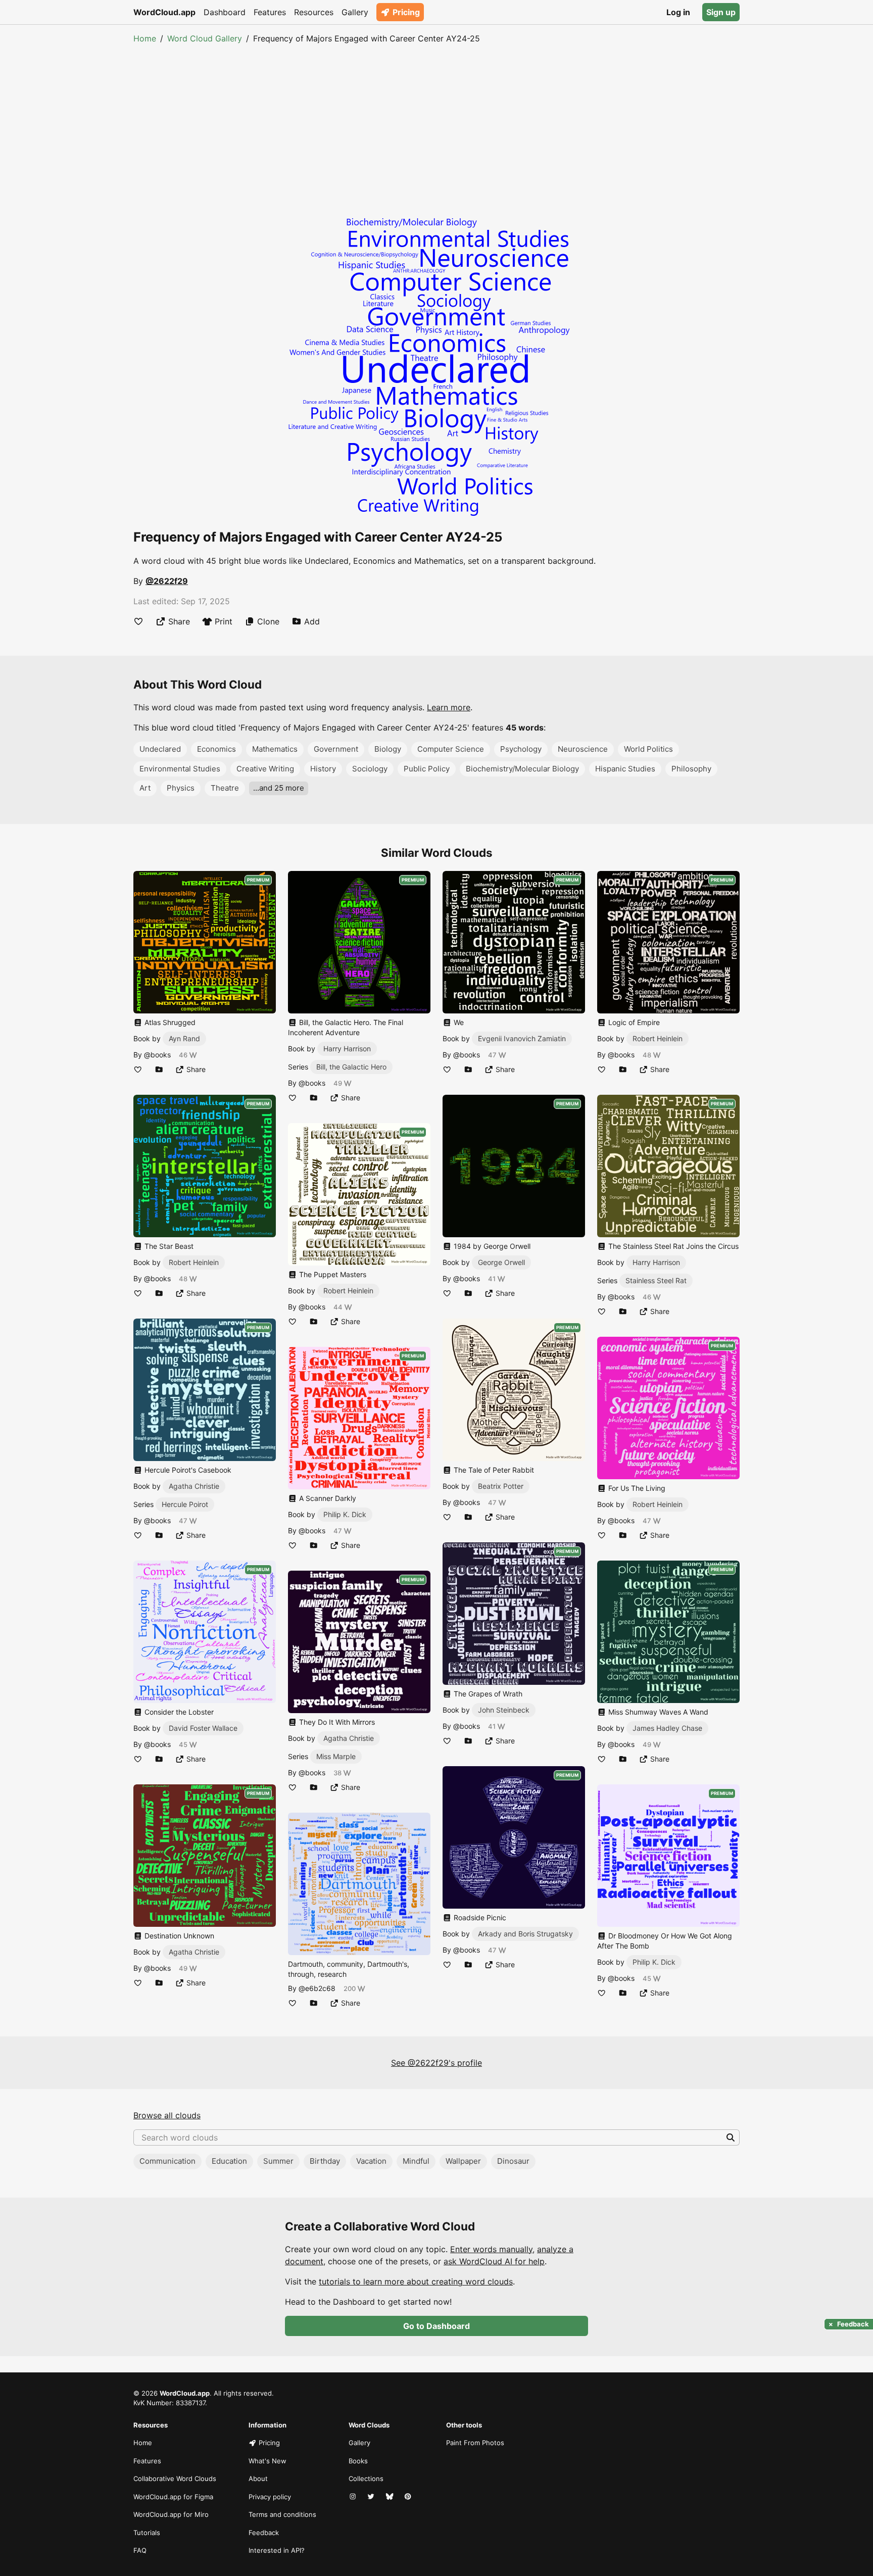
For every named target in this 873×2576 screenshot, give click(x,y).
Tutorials (147, 2533)
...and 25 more (279, 788)
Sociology (370, 769)
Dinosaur (513, 2161)
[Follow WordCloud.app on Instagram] (354, 2497)
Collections (366, 2478)
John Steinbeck (504, 1710)
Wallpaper (463, 2161)
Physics (181, 788)
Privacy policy (270, 2497)
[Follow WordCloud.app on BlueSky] (391, 2497)
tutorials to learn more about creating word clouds (416, 2281)
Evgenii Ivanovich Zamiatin (522, 1038)
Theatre (225, 788)
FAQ (140, 2550)
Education (229, 2161)
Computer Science (451, 749)
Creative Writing (265, 769)
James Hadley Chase (667, 1728)
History (323, 769)
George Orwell (501, 1262)
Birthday (325, 2161)
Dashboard (225, 12)
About (258, 2478)
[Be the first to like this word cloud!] (138, 621)
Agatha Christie (194, 1486)
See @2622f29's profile (437, 2063)
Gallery (355, 12)
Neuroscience (583, 749)
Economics (216, 749)
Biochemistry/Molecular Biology (522, 769)
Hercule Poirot (185, 1504)
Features (270, 12)
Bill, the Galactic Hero (351, 1067)
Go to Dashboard (437, 2326)
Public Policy (427, 769)
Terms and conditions (282, 2514)
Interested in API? (277, 2550)
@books (157, 1055)
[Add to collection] (159, 1069)
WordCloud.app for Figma (173, 2497)
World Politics (648, 749)
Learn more (449, 707)
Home (145, 38)
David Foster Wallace (203, 1728)
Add (312, 621)
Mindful (416, 2161)
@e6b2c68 (317, 1988)
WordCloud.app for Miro (171, 2514)
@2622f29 (167, 581)
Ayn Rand (184, 1038)
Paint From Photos (475, 2443)
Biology (388, 749)
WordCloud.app (164, 12)
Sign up (721, 12)
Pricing (406, 12)
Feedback (264, 2533)
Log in (678, 12)
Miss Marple (336, 1756)
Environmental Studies (180, 769)
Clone (268, 621)
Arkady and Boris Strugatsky (525, 1934)
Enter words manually (491, 2249)
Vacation (371, 2161)
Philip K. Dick (345, 1514)
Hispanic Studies (625, 769)
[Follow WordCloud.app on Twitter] (372, 2497)
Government (336, 749)
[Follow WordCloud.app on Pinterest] (409, 2497)
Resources (314, 12)
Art (145, 788)
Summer (278, 2161)
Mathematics (275, 749)
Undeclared (160, 749)
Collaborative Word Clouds (175, 2478)
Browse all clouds (167, 2115)
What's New (268, 2461)
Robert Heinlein (194, 1262)
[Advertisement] (437, 120)
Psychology (521, 749)
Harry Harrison (347, 1049)
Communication (167, 2161)
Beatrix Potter (501, 1486)
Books (358, 2461)
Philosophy (691, 769)
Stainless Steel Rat (656, 1280)
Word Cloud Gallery (205, 38)
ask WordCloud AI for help (494, 2261)
